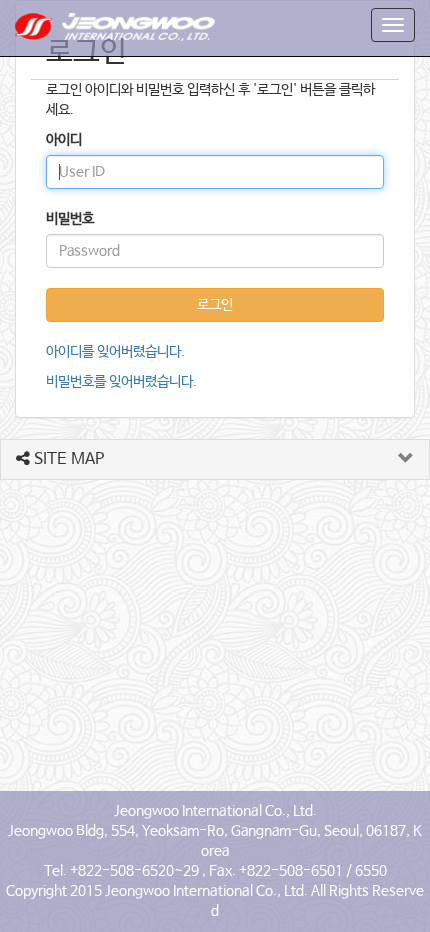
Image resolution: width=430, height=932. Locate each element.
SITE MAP (67, 459)
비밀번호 (70, 219)
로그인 (215, 305)
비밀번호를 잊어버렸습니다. (121, 382)
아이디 (64, 140)
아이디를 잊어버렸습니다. (115, 352)
